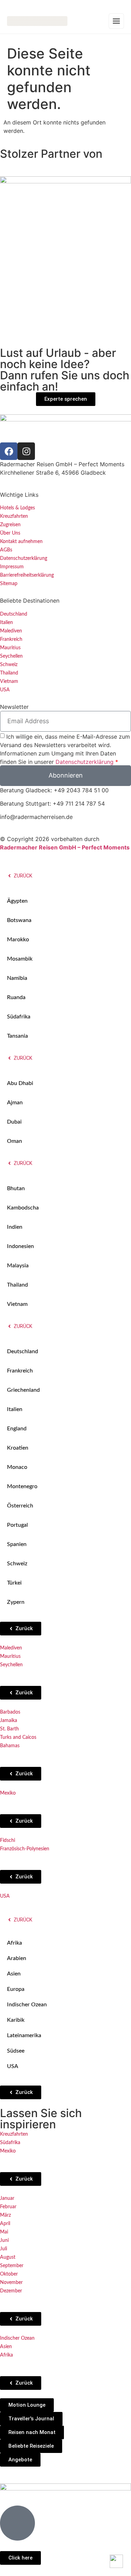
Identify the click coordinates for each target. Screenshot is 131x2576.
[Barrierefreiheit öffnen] (116, 2561)
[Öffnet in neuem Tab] (9, 451)
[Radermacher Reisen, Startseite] (37, 21)
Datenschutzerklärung (85, 761)
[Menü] (116, 21)
